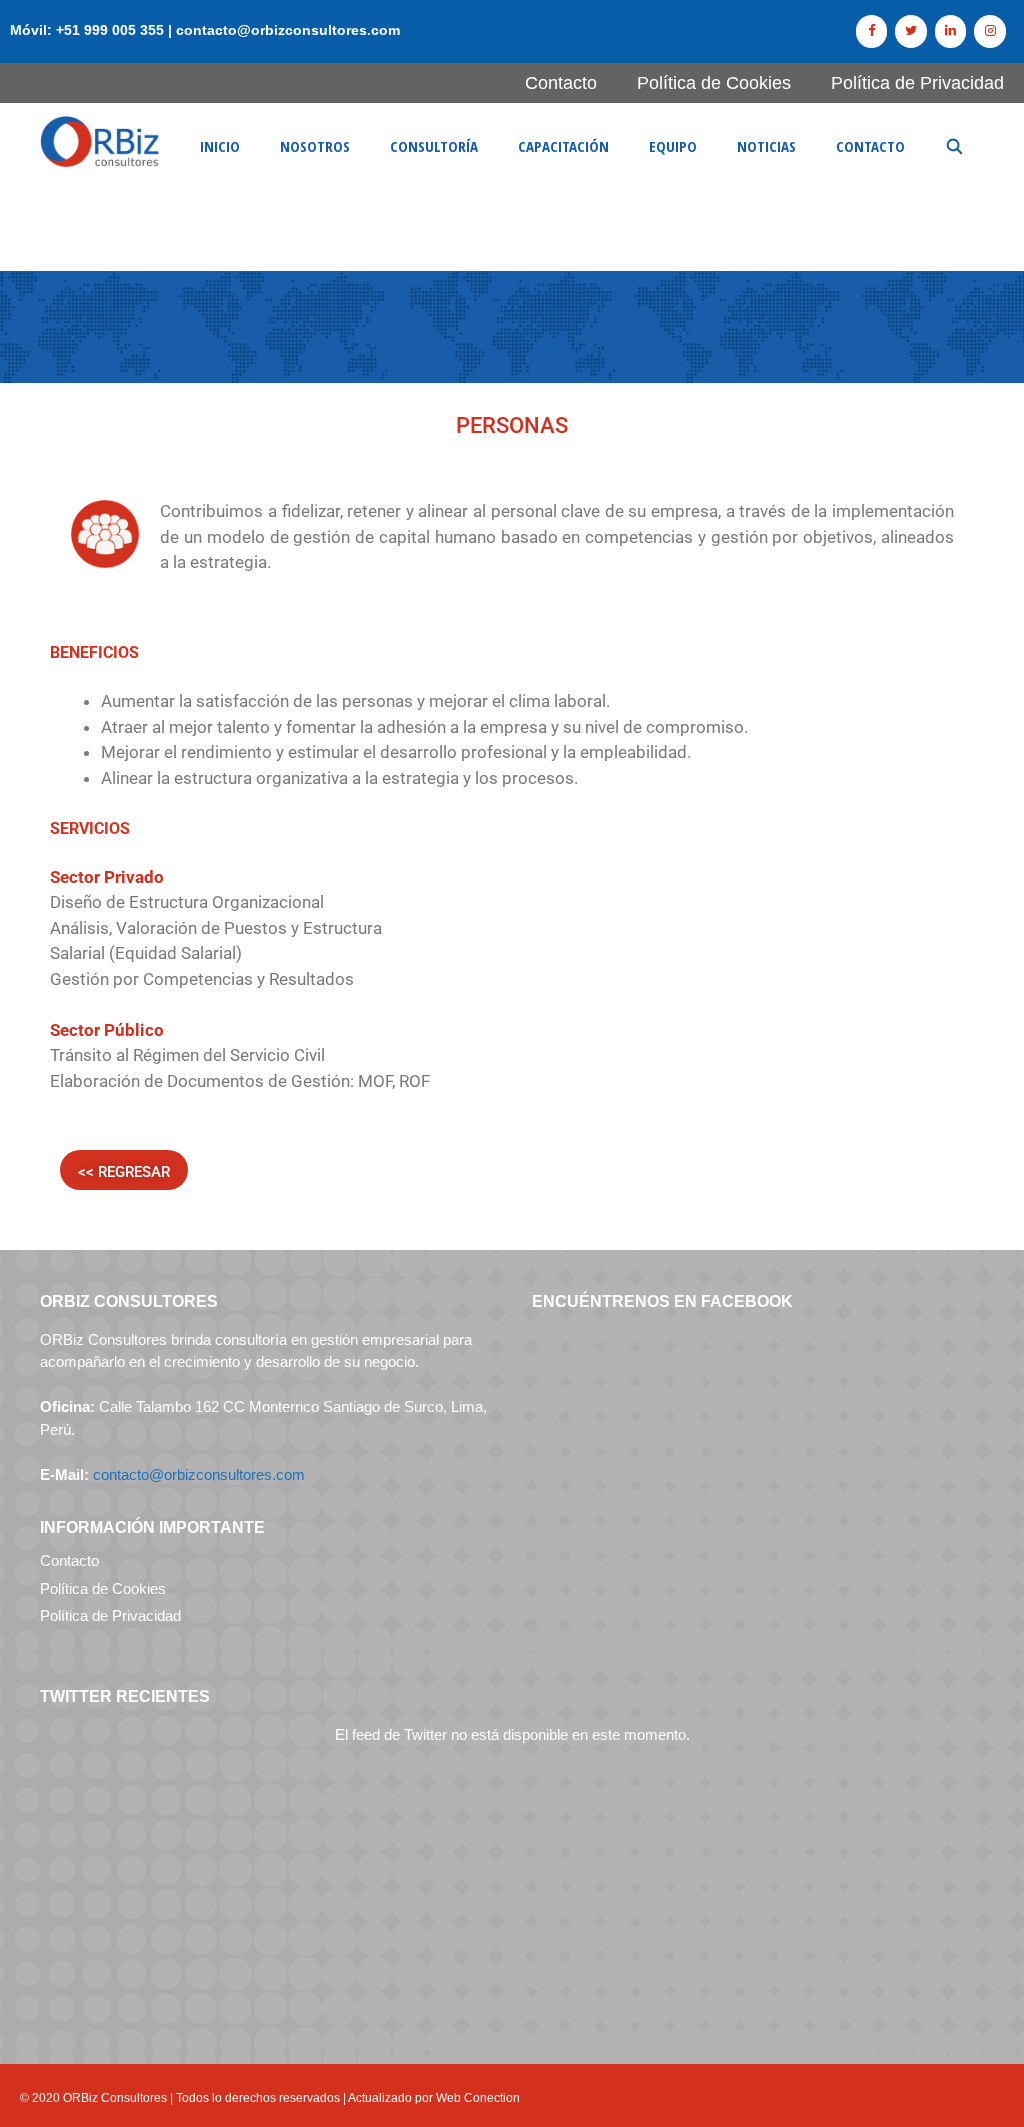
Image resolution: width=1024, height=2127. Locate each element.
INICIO (220, 146)
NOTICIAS (766, 146)
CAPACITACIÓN (563, 146)
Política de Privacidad (917, 83)
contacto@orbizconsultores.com (199, 1474)
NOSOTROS (315, 146)
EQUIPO (673, 146)
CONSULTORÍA (434, 146)
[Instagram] (990, 31)
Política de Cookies (714, 83)
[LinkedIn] (951, 31)
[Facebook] (872, 31)
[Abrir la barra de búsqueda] (954, 146)
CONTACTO (870, 146)
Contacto (561, 83)
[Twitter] (911, 31)
